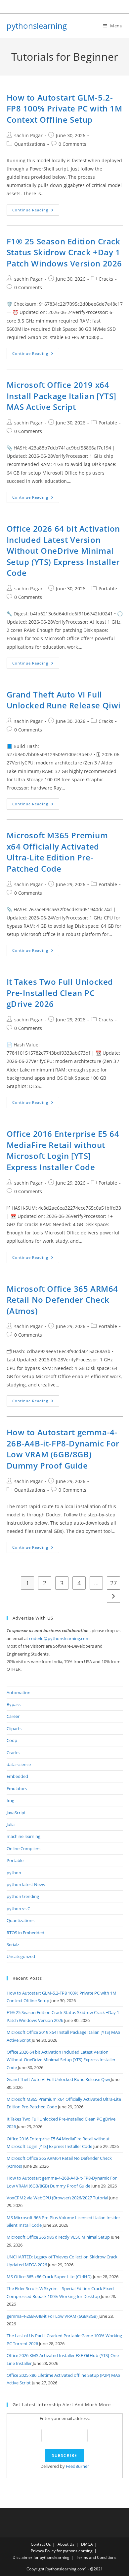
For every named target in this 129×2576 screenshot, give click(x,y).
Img (10, 1800)
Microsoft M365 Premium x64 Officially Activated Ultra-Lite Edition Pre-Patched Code (57, 852)
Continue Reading (36, 211)
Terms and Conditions (96, 2557)
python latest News (26, 1884)
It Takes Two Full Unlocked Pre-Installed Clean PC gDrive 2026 (60, 993)
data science (19, 1764)
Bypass (14, 1704)
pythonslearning (37, 26)
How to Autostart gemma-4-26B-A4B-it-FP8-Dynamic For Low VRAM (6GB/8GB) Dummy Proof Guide (63, 1449)
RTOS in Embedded (25, 1933)
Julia (11, 1824)
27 (113, 1583)
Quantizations (30, 144)
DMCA (87, 2544)
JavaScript (16, 1813)
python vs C (18, 1909)
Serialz (13, 1944)
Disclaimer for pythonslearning (41, 2557)
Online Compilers (23, 1848)
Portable (108, 423)
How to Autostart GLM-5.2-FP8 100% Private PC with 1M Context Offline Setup (64, 109)
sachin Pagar (28, 135)
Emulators (17, 1788)
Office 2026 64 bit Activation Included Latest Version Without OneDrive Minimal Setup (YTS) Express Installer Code (63, 551)
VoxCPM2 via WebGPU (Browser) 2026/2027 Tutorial (57, 2198)
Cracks (106, 279)
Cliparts (14, 1728)
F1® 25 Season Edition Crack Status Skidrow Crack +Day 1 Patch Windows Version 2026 (64, 252)
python (14, 1873)
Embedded (17, 1776)
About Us (66, 2544)
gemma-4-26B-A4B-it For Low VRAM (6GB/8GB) (52, 2316)
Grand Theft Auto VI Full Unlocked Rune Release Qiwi (64, 700)
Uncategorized (21, 1956)
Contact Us (41, 2544)
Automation (19, 1692)
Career (13, 1716)
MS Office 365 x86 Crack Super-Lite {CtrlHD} (49, 2277)
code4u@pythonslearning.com (59, 1638)
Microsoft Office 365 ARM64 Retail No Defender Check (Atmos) (63, 1300)
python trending (23, 1896)
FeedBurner (77, 2466)
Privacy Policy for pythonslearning (62, 2551)
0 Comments (72, 144)
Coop (12, 1740)
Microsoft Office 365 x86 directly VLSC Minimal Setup (58, 2237)
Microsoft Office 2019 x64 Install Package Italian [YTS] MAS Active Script (62, 396)
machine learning (23, 1836)
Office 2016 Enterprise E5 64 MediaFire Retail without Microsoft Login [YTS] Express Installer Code (63, 1150)
